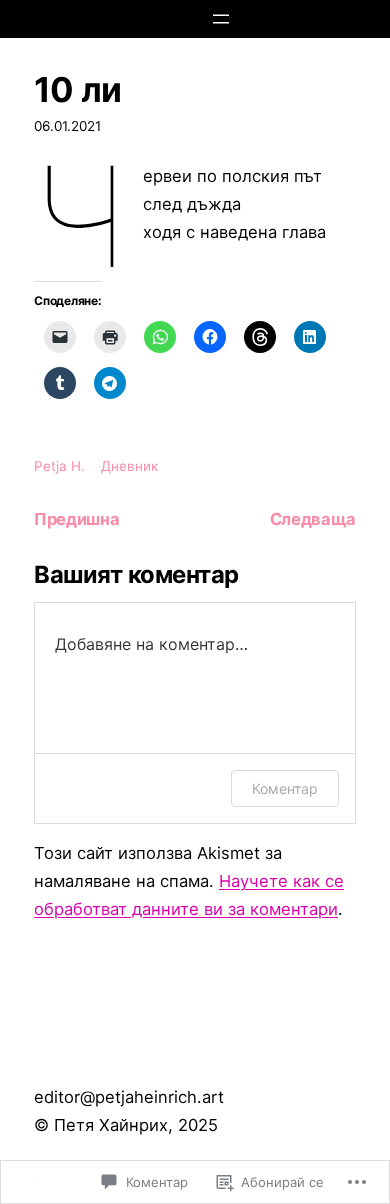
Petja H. (59, 466)
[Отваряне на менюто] (221, 19)
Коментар (285, 788)
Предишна (76, 519)
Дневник (129, 466)
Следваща (313, 519)
